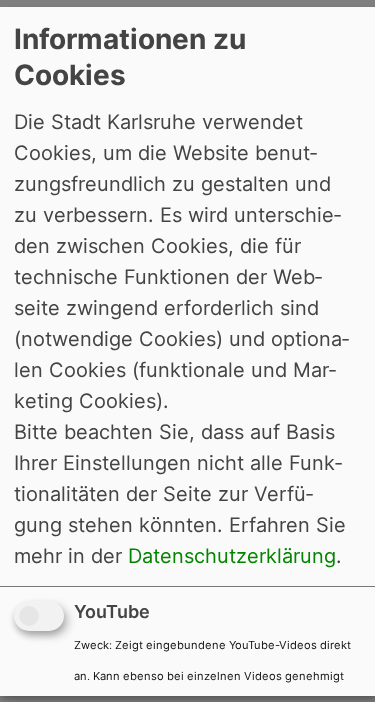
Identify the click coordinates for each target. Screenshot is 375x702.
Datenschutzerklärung (232, 556)
